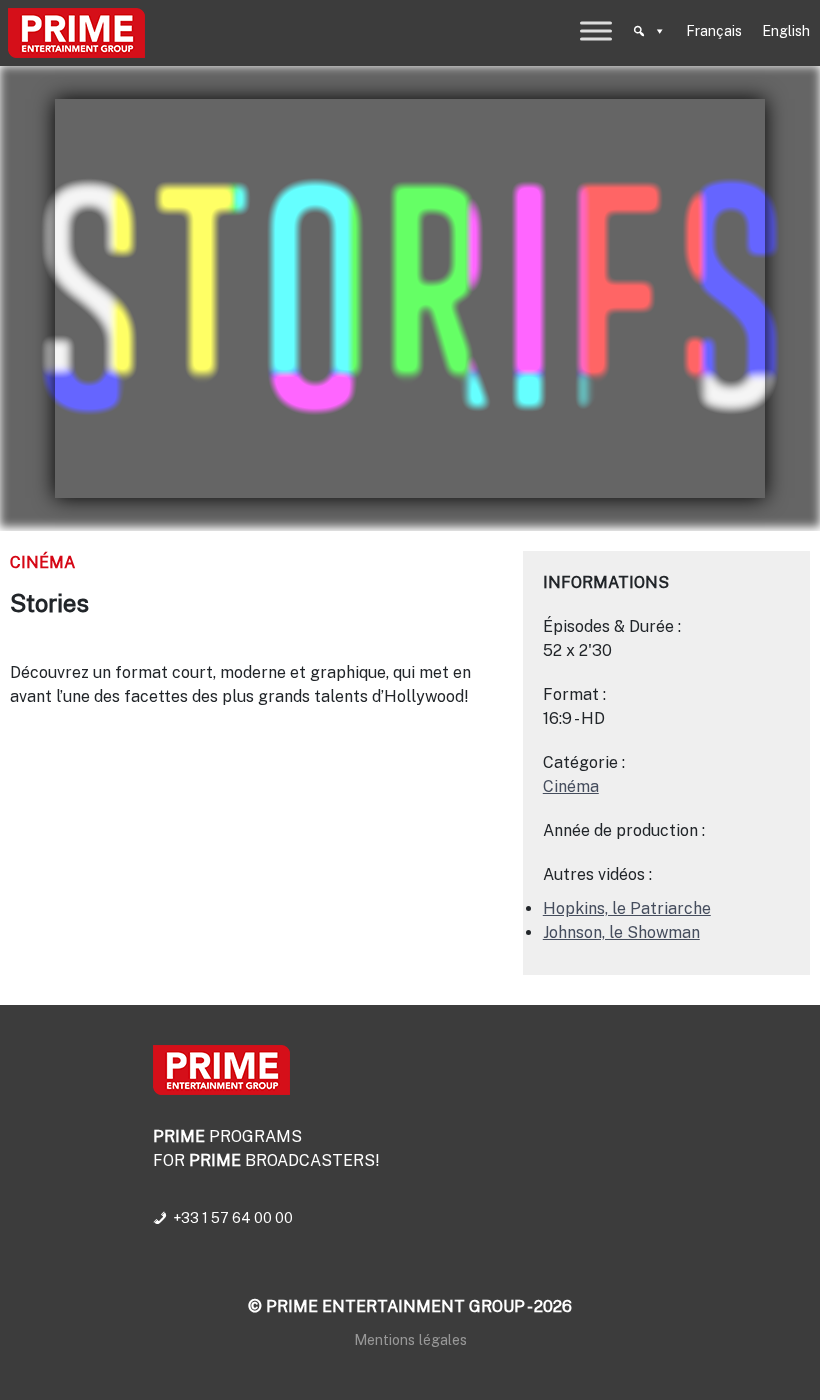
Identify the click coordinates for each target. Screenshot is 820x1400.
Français (714, 31)
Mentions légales (410, 1339)
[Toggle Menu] (596, 30)
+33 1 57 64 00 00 (233, 1218)
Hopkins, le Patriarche (627, 908)
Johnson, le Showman (621, 932)
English (786, 31)
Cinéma (42, 562)
